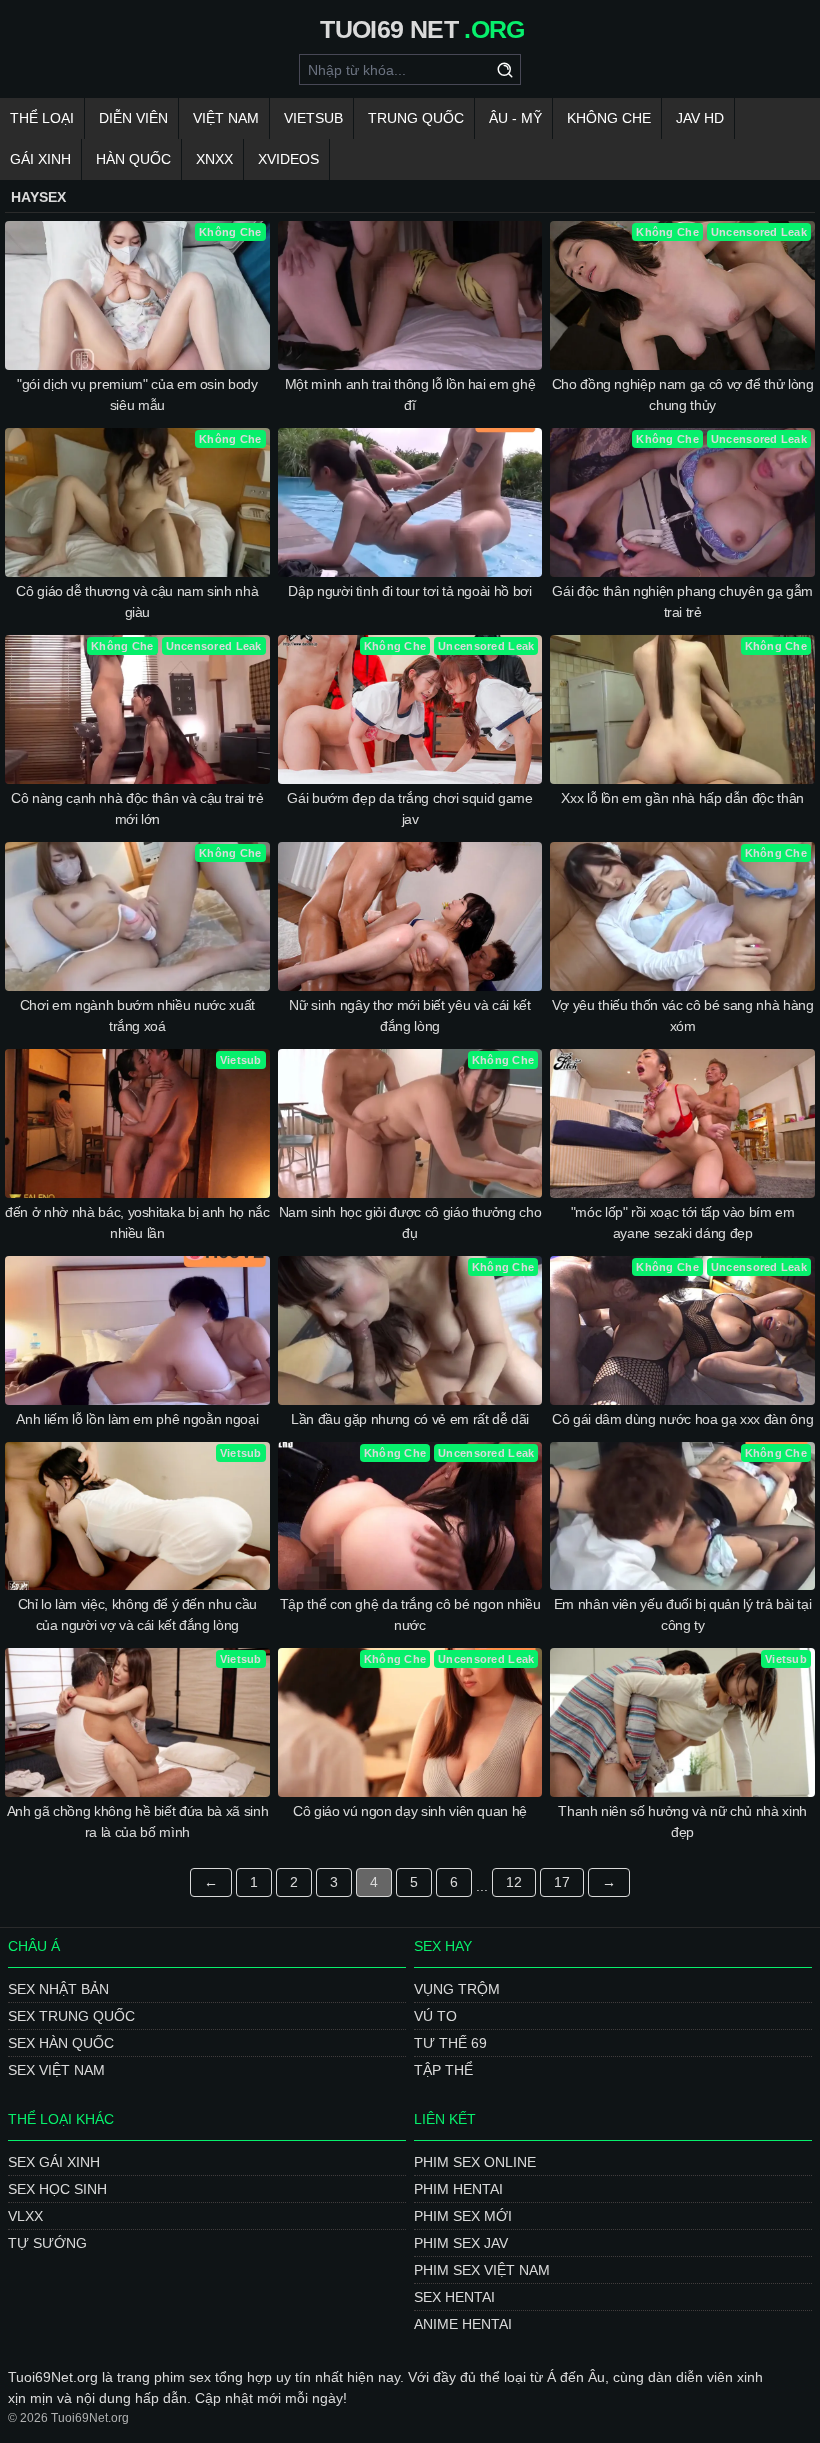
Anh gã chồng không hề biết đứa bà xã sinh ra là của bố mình (138, 1821)
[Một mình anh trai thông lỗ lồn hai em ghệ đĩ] (410, 295)
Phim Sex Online (475, 2162)
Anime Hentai (463, 2324)
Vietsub (313, 118)
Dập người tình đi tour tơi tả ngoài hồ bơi (409, 591)
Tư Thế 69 (450, 2043)
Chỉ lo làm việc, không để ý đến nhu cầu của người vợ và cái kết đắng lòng (137, 1614)
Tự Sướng (47, 2243)
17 (562, 1882)
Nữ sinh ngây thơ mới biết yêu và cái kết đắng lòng (409, 1015)
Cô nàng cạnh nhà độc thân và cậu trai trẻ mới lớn (137, 808)
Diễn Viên (133, 118)
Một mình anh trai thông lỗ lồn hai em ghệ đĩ (410, 394)
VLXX (25, 2216)
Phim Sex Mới (463, 2216)
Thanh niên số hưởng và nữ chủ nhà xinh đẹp (682, 1821)
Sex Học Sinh (57, 2189)
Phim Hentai (458, 2189)
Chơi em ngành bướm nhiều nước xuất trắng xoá (137, 1015)
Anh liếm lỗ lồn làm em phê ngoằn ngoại (137, 1419)
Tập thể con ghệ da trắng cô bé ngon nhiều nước (410, 1614)
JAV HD (700, 118)
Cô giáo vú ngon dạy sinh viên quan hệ (410, 1811)
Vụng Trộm (457, 1989)
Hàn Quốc (133, 159)
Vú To (435, 2016)
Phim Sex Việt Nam (482, 2270)
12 (514, 1882)
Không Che (609, 118)
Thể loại (42, 118)
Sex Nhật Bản (58, 1989)
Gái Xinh (40, 159)
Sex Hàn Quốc (61, 2043)
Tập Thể (443, 2070)
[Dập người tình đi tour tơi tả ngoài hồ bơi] (410, 502)
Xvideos (288, 159)
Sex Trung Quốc (71, 2016)
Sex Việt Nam (56, 2070)
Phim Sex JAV (461, 2243)
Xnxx (214, 159)
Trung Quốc (416, 118)
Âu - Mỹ (515, 118)
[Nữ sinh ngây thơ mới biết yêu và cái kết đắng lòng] (410, 916)
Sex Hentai (454, 2297)
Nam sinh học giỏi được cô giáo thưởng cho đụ (410, 1222)
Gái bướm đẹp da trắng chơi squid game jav (409, 808)
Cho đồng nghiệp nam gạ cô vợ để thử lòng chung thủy (683, 394)
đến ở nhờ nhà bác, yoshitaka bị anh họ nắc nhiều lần (137, 1222)
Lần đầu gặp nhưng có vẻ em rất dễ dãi (410, 1419)
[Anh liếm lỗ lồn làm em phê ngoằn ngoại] (137, 1330)
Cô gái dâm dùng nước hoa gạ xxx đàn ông (682, 1419)
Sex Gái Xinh (54, 2162)
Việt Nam (226, 118)
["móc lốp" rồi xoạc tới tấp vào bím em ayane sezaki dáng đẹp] (682, 1123)
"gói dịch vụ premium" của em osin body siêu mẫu (137, 394)
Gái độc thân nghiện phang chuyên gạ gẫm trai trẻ (682, 601)
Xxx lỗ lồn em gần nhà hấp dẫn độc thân (682, 798)
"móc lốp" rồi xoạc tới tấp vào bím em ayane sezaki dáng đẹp (683, 1222)
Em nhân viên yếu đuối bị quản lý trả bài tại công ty (683, 1614)
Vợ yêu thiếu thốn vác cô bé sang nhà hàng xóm (683, 1015)
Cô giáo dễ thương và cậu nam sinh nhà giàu (137, 601)
